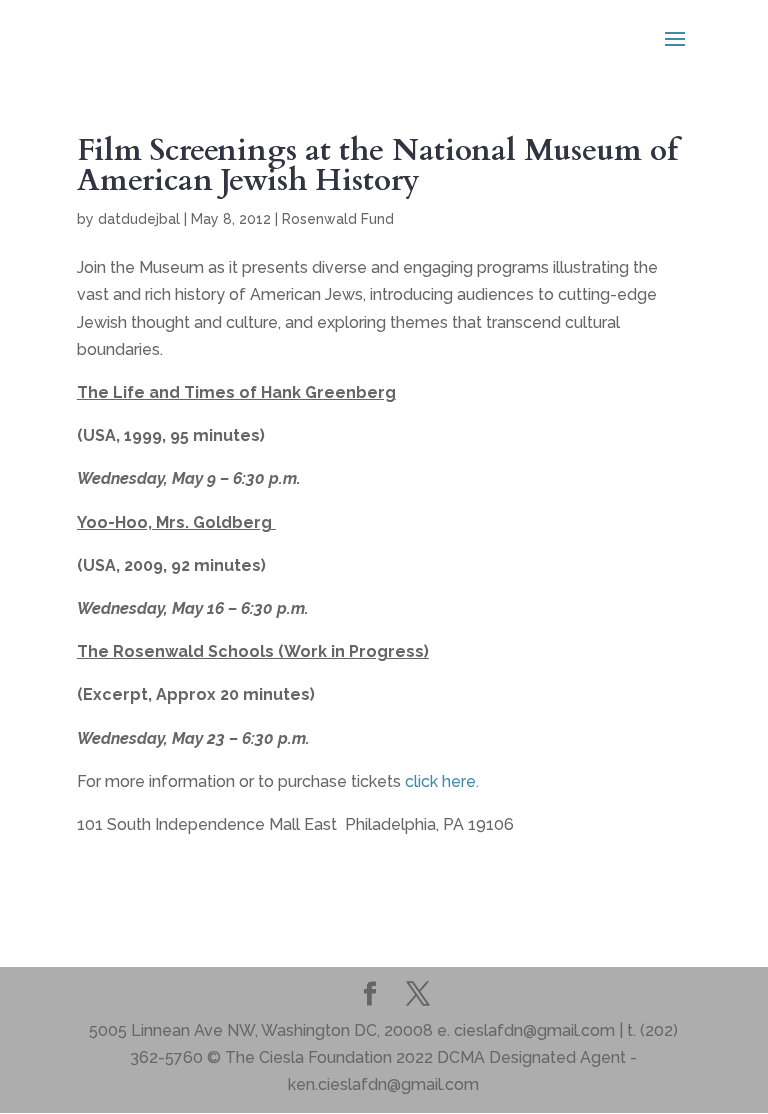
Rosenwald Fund (338, 219)
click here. (442, 781)
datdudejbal (139, 219)
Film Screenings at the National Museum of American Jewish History (377, 165)
